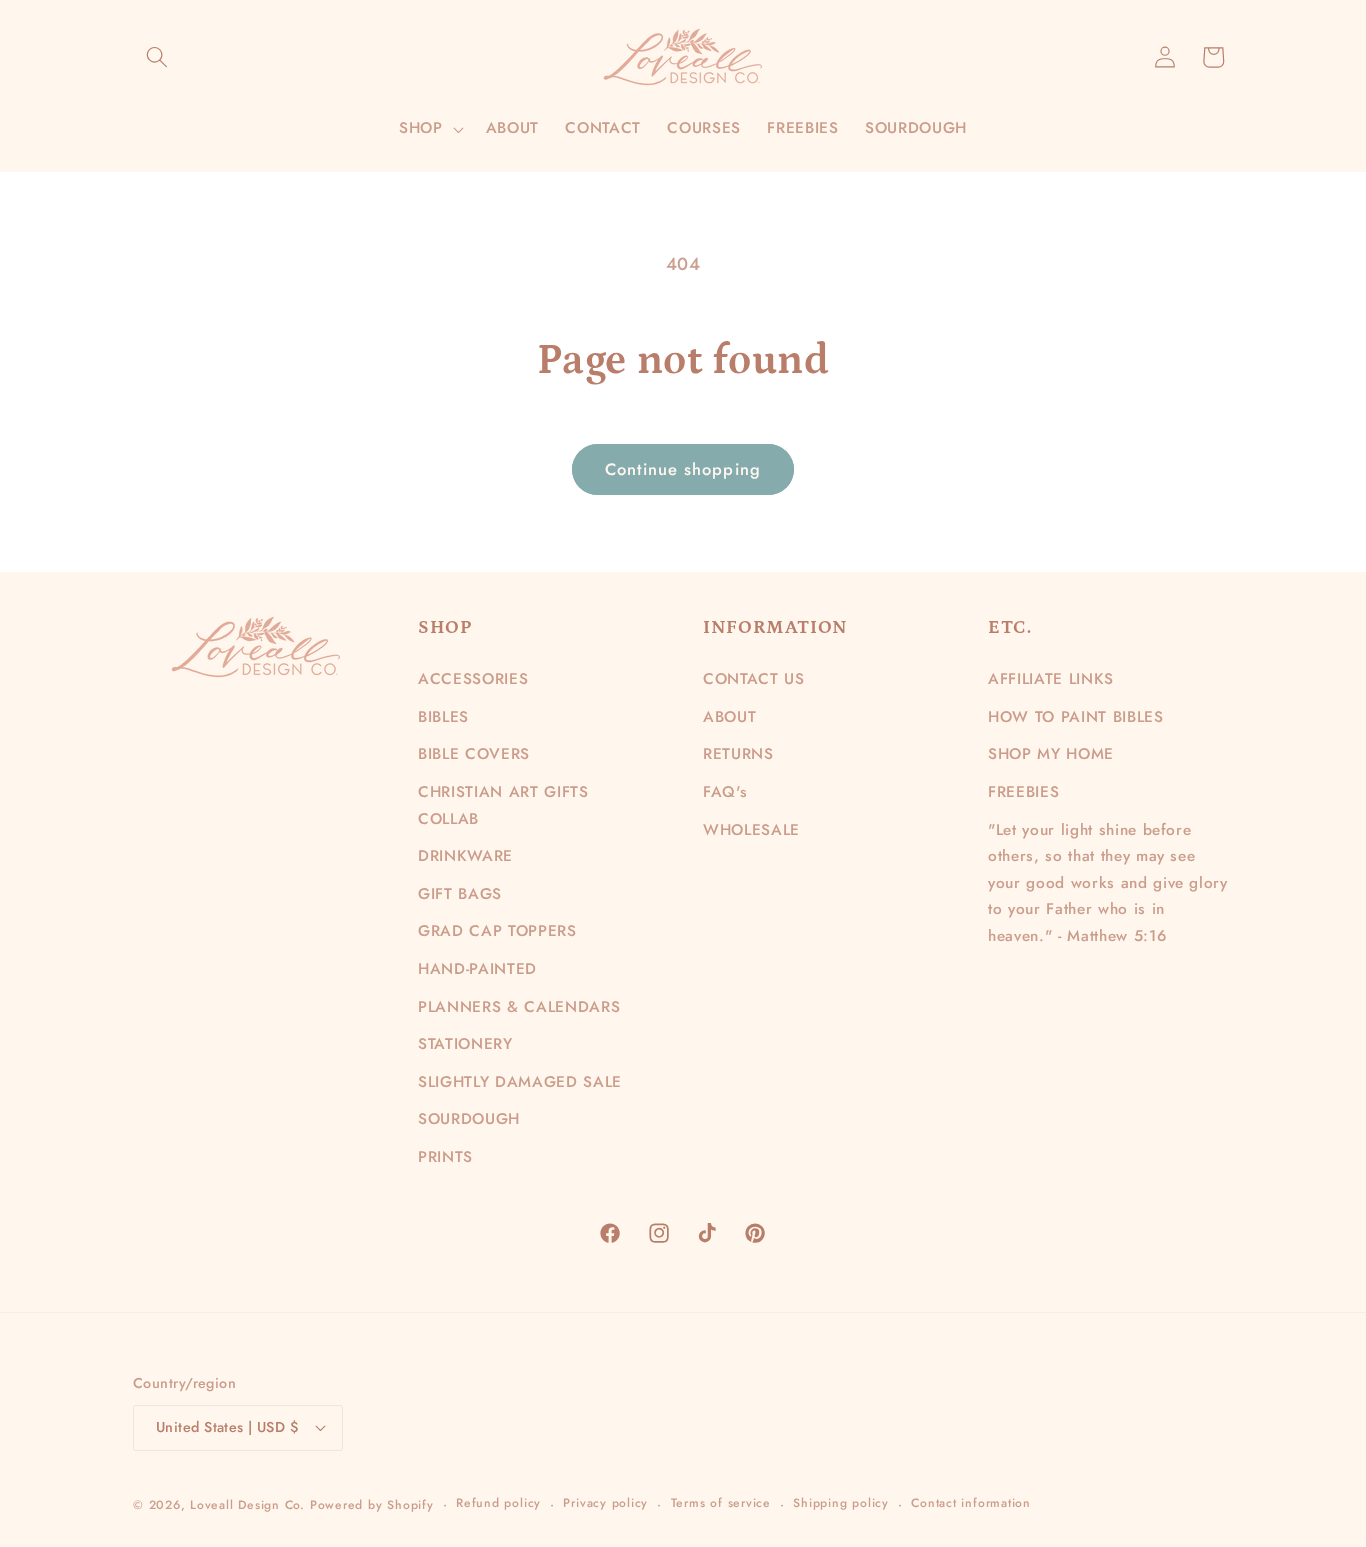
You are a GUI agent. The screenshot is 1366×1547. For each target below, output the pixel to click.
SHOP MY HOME (1051, 754)
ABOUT (729, 717)
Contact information (971, 1503)
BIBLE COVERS (474, 754)
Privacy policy (605, 1503)
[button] (157, 57)
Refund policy (498, 1503)
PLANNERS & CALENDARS (519, 1007)
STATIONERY (465, 1044)
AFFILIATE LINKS (1051, 679)
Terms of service (721, 1503)
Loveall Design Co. (247, 1505)
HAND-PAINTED (477, 969)
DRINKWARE (465, 856)
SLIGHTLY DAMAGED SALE (520, 1082)
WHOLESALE (751, 830)
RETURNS (738, 754)
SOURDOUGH (469, 1119)
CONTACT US (754, 679)
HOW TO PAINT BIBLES (1076, 717)
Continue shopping (683, 469)
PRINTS (445, 1157)
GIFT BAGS (460, 894)
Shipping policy (841, 1503)
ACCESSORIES (473, 679)
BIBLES (443, 717)
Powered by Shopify (372, 1505)
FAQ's (725, 792)
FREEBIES (1023, 792)
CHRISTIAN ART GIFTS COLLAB (503, 805)
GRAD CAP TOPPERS (497, 931)
